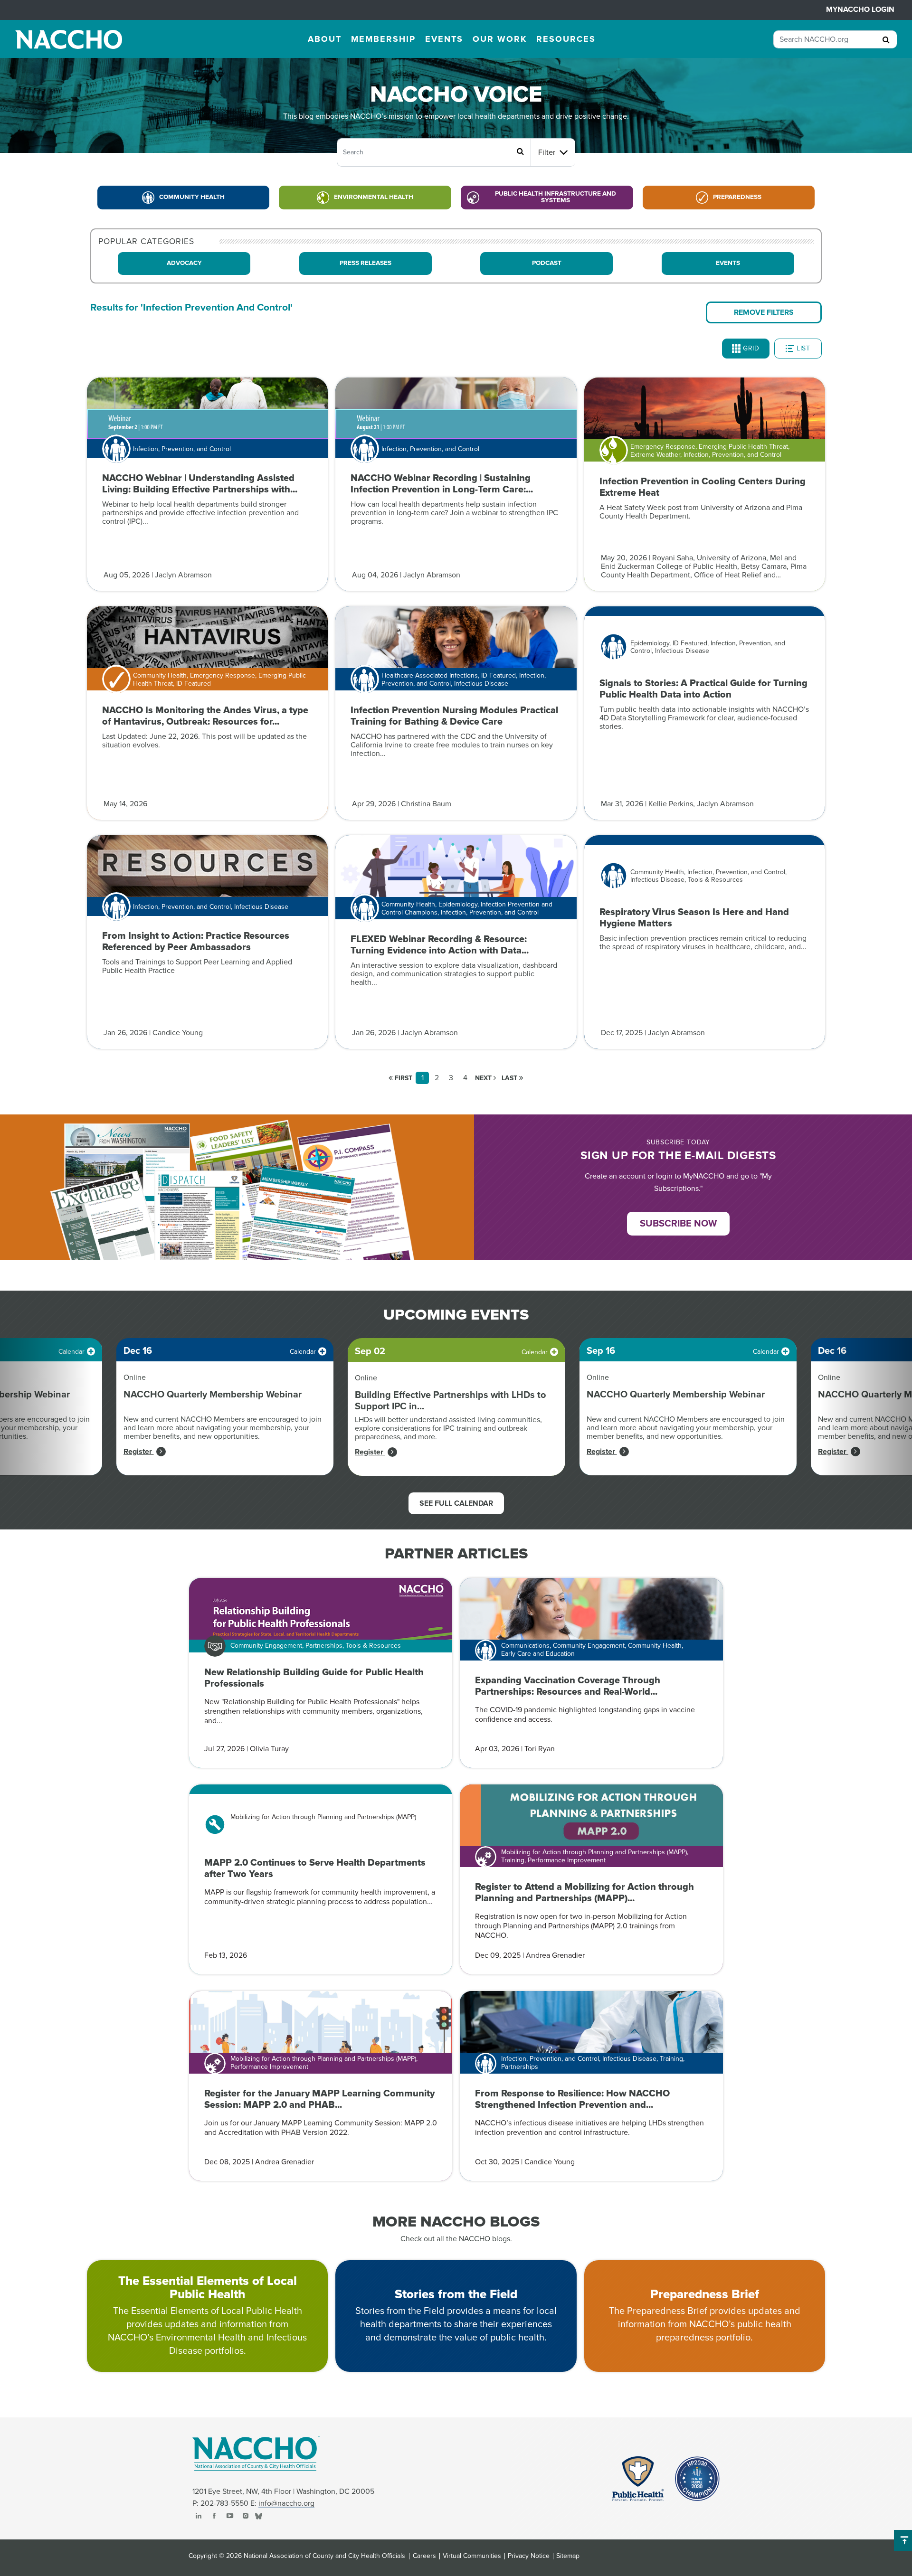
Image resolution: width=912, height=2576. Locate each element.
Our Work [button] (500, 39)
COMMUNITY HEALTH (192, 197)
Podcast (547, 263)
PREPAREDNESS (737, 197)
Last (510, 1078)
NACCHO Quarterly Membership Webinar (213, 1395)
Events (728, 263)
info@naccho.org (286, 2503)
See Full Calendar (456, 1503)
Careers (424, 2556)
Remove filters (764, 312)
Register (139, 1452)
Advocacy (184, 263)
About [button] (325, 39)
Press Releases (366, 263)
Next (484, 1078)
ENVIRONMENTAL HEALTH (374, 197)
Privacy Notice (529, 2556)
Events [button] (444, 39)
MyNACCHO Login (860, 9)
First (403, 1078)
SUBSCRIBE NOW (678, 1224)
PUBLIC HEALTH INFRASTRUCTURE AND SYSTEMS (556, 197)
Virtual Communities (472, 2556)
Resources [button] (566, 39)
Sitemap (568, 2556)
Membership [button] (383, 39)
